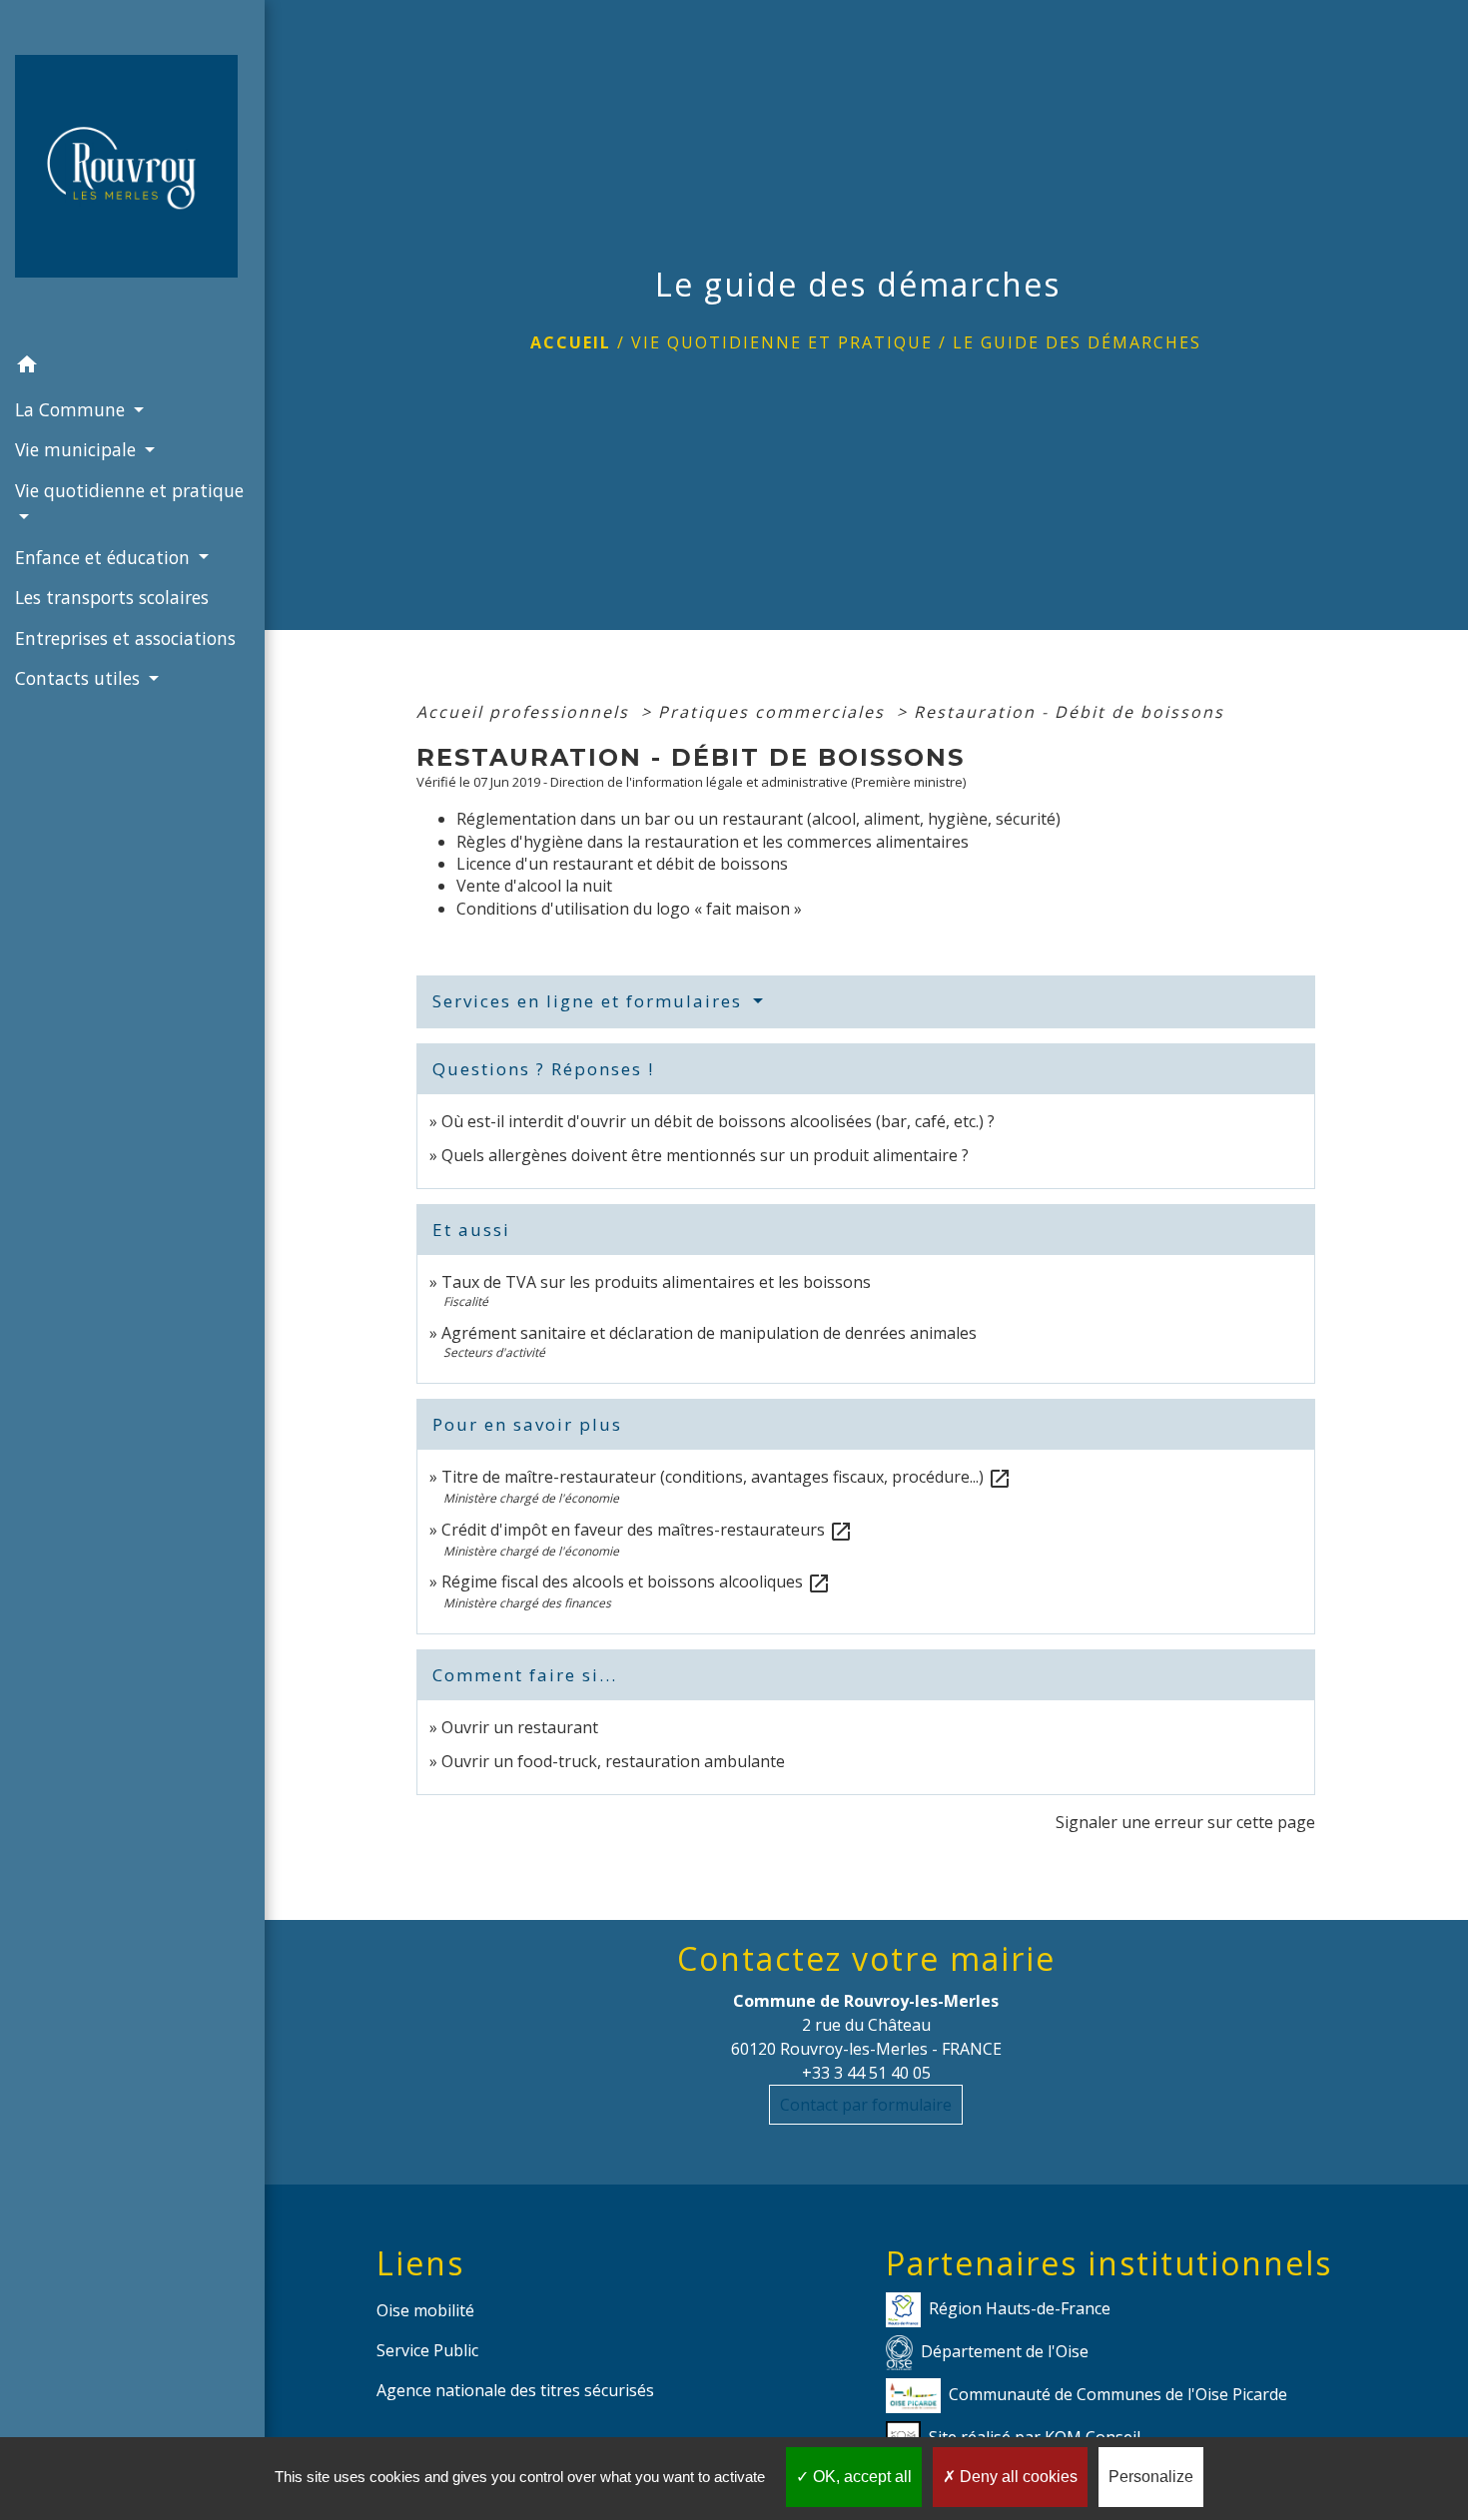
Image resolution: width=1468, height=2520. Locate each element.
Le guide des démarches (1077, 342)
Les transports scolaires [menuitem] (112, 597)
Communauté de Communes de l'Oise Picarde (1118, 2394)
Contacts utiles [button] (80, 678)
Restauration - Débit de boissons (1069, 712)
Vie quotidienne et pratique (782, 342)
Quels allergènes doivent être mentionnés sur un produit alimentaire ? (705, 1155)
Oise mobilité (425, 2310)
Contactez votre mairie (866, 1959)
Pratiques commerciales (774, 712)
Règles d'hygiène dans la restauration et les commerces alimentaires (713, 842)
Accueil (571, 342)
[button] (132, 367)
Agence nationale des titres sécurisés (515, 2390)
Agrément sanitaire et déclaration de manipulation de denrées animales (709, 1333)
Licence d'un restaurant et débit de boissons (622, 864)
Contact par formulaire (866, 2105)
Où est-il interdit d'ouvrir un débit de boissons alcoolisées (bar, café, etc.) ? (718, 1121)
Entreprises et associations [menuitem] (125, 638)
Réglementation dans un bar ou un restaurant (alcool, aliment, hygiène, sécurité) (758, 819)
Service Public (427, 2350)
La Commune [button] (72, 409)
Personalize (1151, 2477)
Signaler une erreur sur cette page (1185, 1822)
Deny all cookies (1017, 2477)
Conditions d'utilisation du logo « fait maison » (629, 909)
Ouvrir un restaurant (520, 1727)
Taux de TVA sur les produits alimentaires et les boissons (656, 1282)
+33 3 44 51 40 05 (866, 2073)
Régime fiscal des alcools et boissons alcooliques (636, 1581)
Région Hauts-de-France (1020, 2308)
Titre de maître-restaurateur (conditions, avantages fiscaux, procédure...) (727, 1477)
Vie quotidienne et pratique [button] (129, 490)
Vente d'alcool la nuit (534, 886)
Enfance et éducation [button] (105, 557)
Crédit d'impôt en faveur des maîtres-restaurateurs (647, 1530)
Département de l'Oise (1005, 2351)
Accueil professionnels (526, 712)
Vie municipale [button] (78, 449)
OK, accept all (860, 2477)
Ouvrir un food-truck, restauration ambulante (613, 1761)
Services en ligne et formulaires (590, 1001)
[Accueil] (132, 172)
